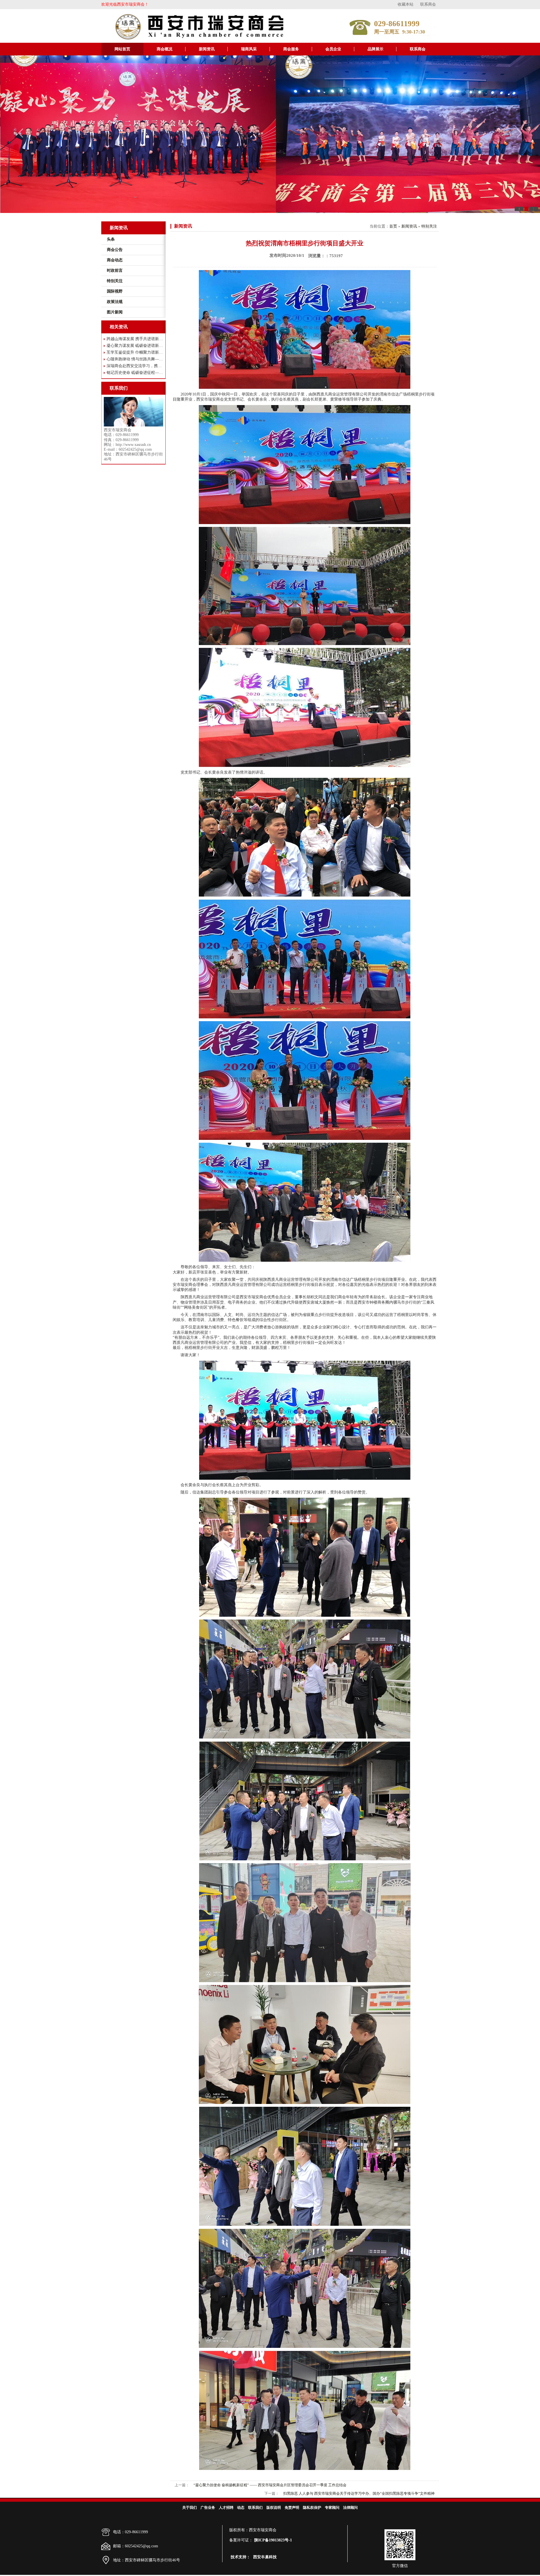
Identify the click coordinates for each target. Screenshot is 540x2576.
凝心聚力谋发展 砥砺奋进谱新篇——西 (135, 346)
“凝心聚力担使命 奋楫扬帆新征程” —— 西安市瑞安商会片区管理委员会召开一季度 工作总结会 (270, 2485)
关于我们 (190, 2507)
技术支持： (240, 2557)
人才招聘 (226, 2507)
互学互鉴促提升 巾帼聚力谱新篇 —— (135, 352)
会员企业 (333, 49)
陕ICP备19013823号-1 (273, 2540)
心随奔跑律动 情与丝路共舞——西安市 (135, 359)
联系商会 (428, 4)
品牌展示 (375, 49)
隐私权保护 (312, 2507)
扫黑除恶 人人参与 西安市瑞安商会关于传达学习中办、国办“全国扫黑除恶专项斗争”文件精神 (359, 2493)
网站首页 (122, 49)
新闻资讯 (207, 49)
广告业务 (208, 2507)
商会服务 (291, 49)
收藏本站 (406, 4)
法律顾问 (350, 2507)
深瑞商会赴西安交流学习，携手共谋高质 (135, 366)
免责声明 (292, 2507)
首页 (393, 226)
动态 (241, 2507)
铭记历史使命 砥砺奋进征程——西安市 (135, 373)
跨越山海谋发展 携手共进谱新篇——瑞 (135, 339)
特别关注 (429, 226)
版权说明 (274, 2507)
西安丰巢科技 (265, 2557)
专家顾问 (332, 2507)
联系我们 (255, 2507)
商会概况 (165, 49)
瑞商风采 (249, 49)
